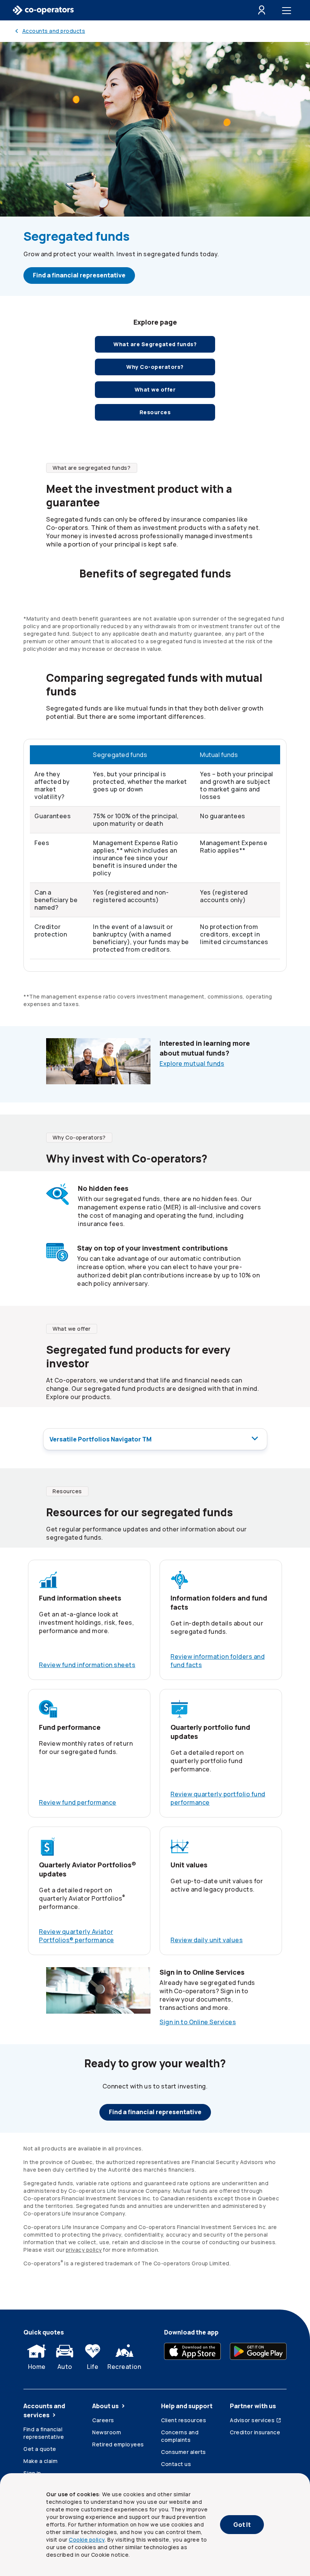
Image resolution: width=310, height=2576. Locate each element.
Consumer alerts (184, 2452)
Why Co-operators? (79, 1137)
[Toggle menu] (288, 10)
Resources (155, 412)
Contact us (176, 2464)
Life (93, 2367)
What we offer (155, 389)
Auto (65, 2367)
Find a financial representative (79, 275)
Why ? (155, 367)
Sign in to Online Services (198, 2022)
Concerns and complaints (180, 2436)
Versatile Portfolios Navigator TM (101, 1439)
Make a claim (40, 2461)
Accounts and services (44, 2410)
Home (37, 2367)
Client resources (184, 2420)
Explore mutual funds (192, 1064)
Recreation (124, 2367)
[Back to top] (294, 2331)
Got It (242, 2525)
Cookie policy (87, 2540)
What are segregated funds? (91, 468)
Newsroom (107, 2432)
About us (105, 2406)
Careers (103, 2420)
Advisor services (252, 2420)
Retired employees (118, 2444)
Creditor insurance (255, 2432)
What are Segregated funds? (155, 344)
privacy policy (84, 2250)
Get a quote (40, 2449)
